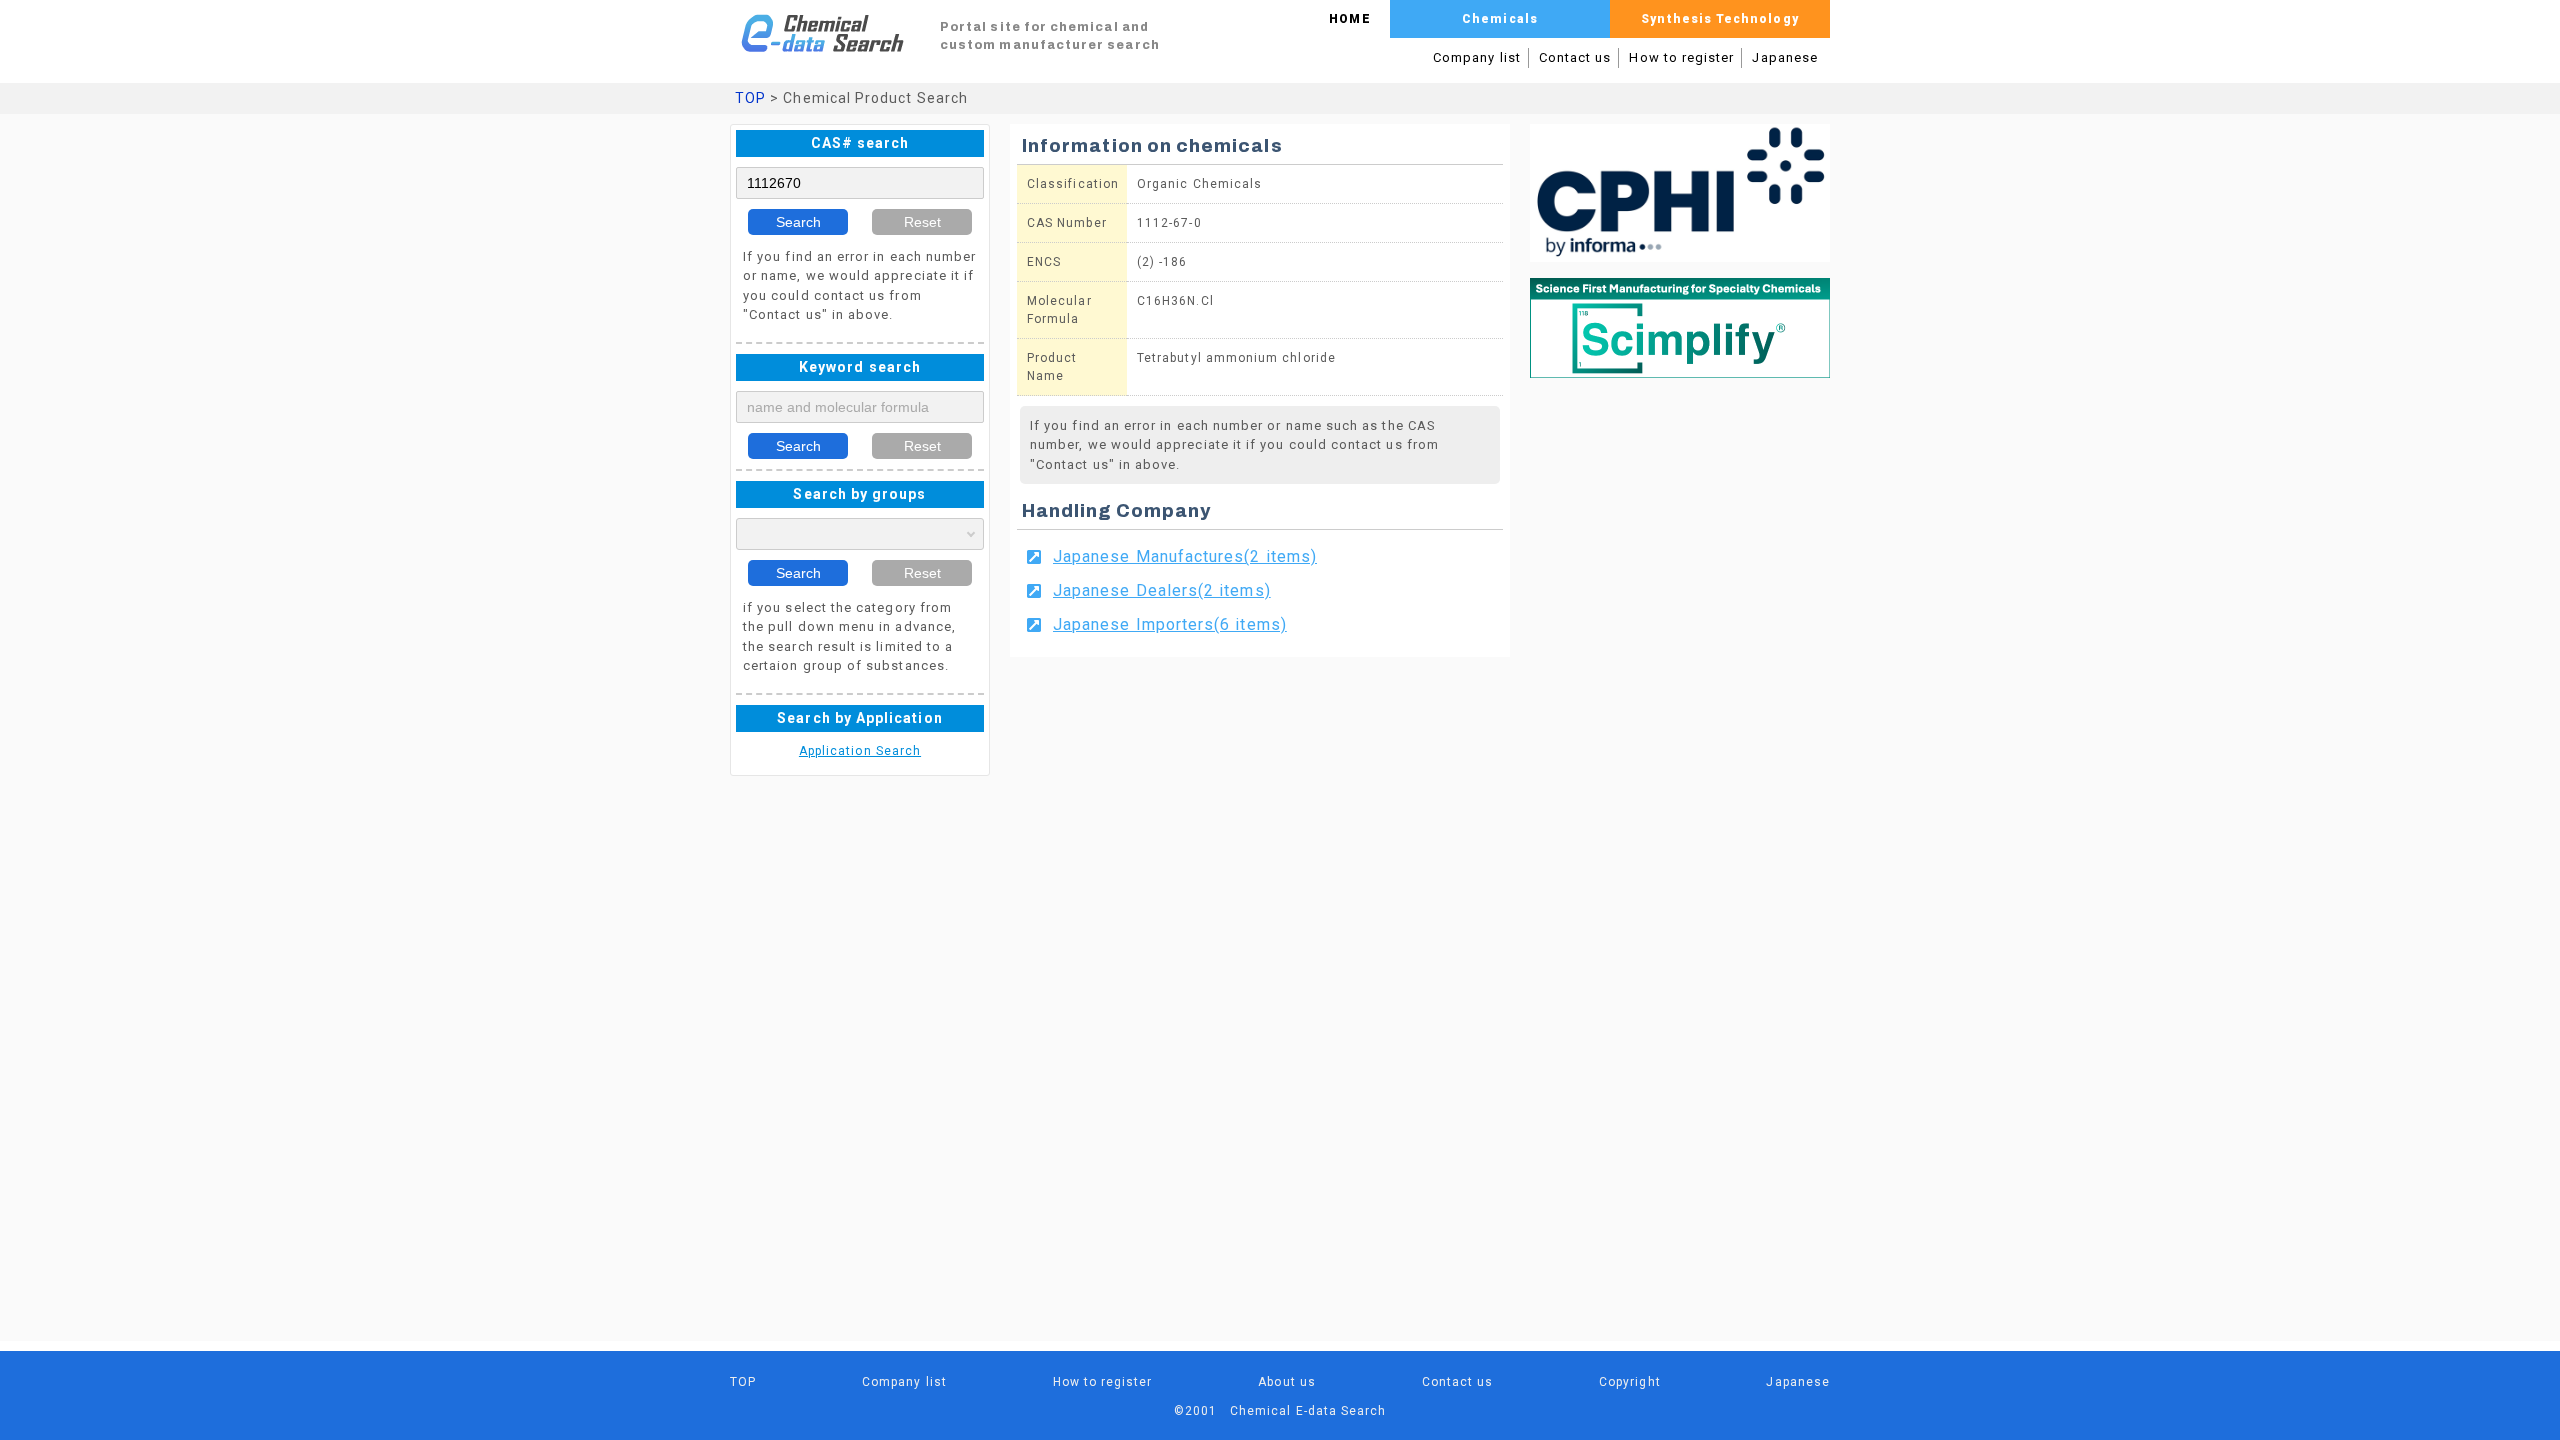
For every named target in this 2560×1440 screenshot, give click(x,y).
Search (798, 222)
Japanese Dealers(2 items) (1162, 590)
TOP (750, 98)
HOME (1349, 19)
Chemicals (1500, 19)
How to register (1681, 57)
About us (1287, 1382)
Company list (1477, 57)
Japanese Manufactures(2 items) (1185, 556)
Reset (922, 222)
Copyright (1630, 1382)
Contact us (1575, 57)
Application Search (860, 751)
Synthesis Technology (1719, 19)
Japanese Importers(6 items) (1170, 624)
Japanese (1785, 57)
